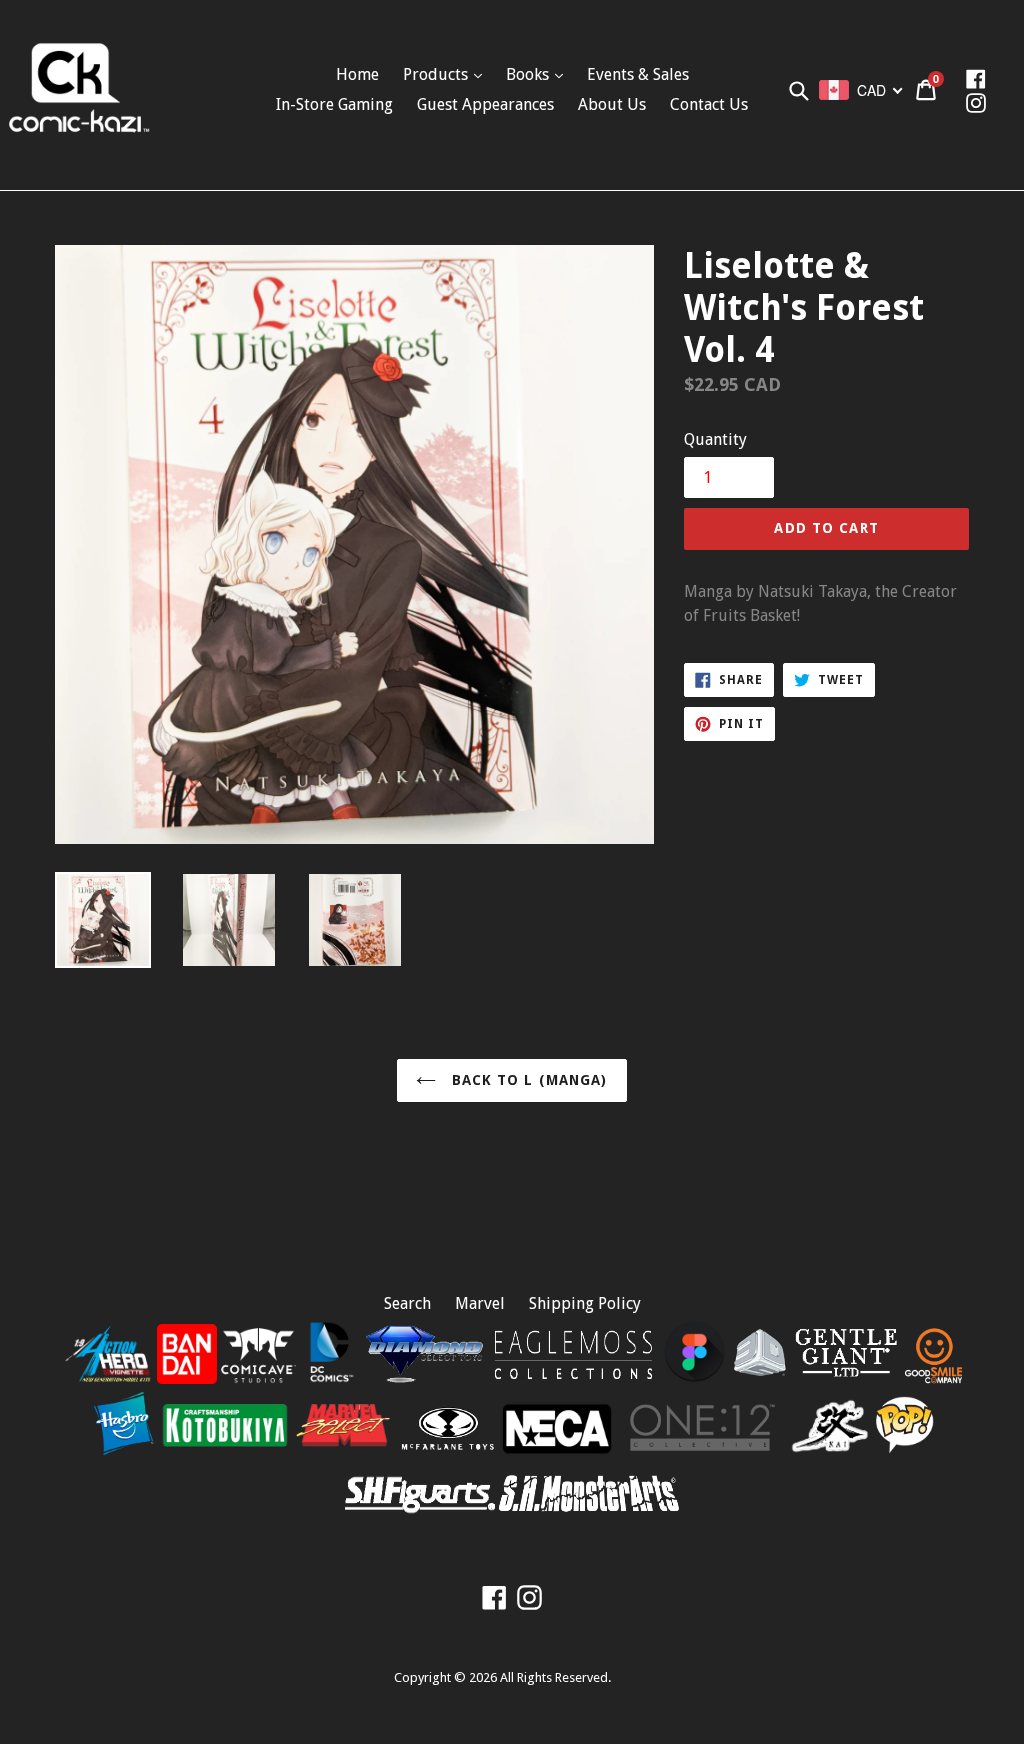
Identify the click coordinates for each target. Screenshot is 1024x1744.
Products (437, 74)
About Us (612, 104)
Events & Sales (638, 74)
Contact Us (709, 104)
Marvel (480, 1303)
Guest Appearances (485, 104)
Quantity (715, 439)
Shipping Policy (585, 1303)
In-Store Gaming (334, 104)
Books (529, 74)
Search (407, 1303)
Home (357, 74)
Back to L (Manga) (526, 1080)
